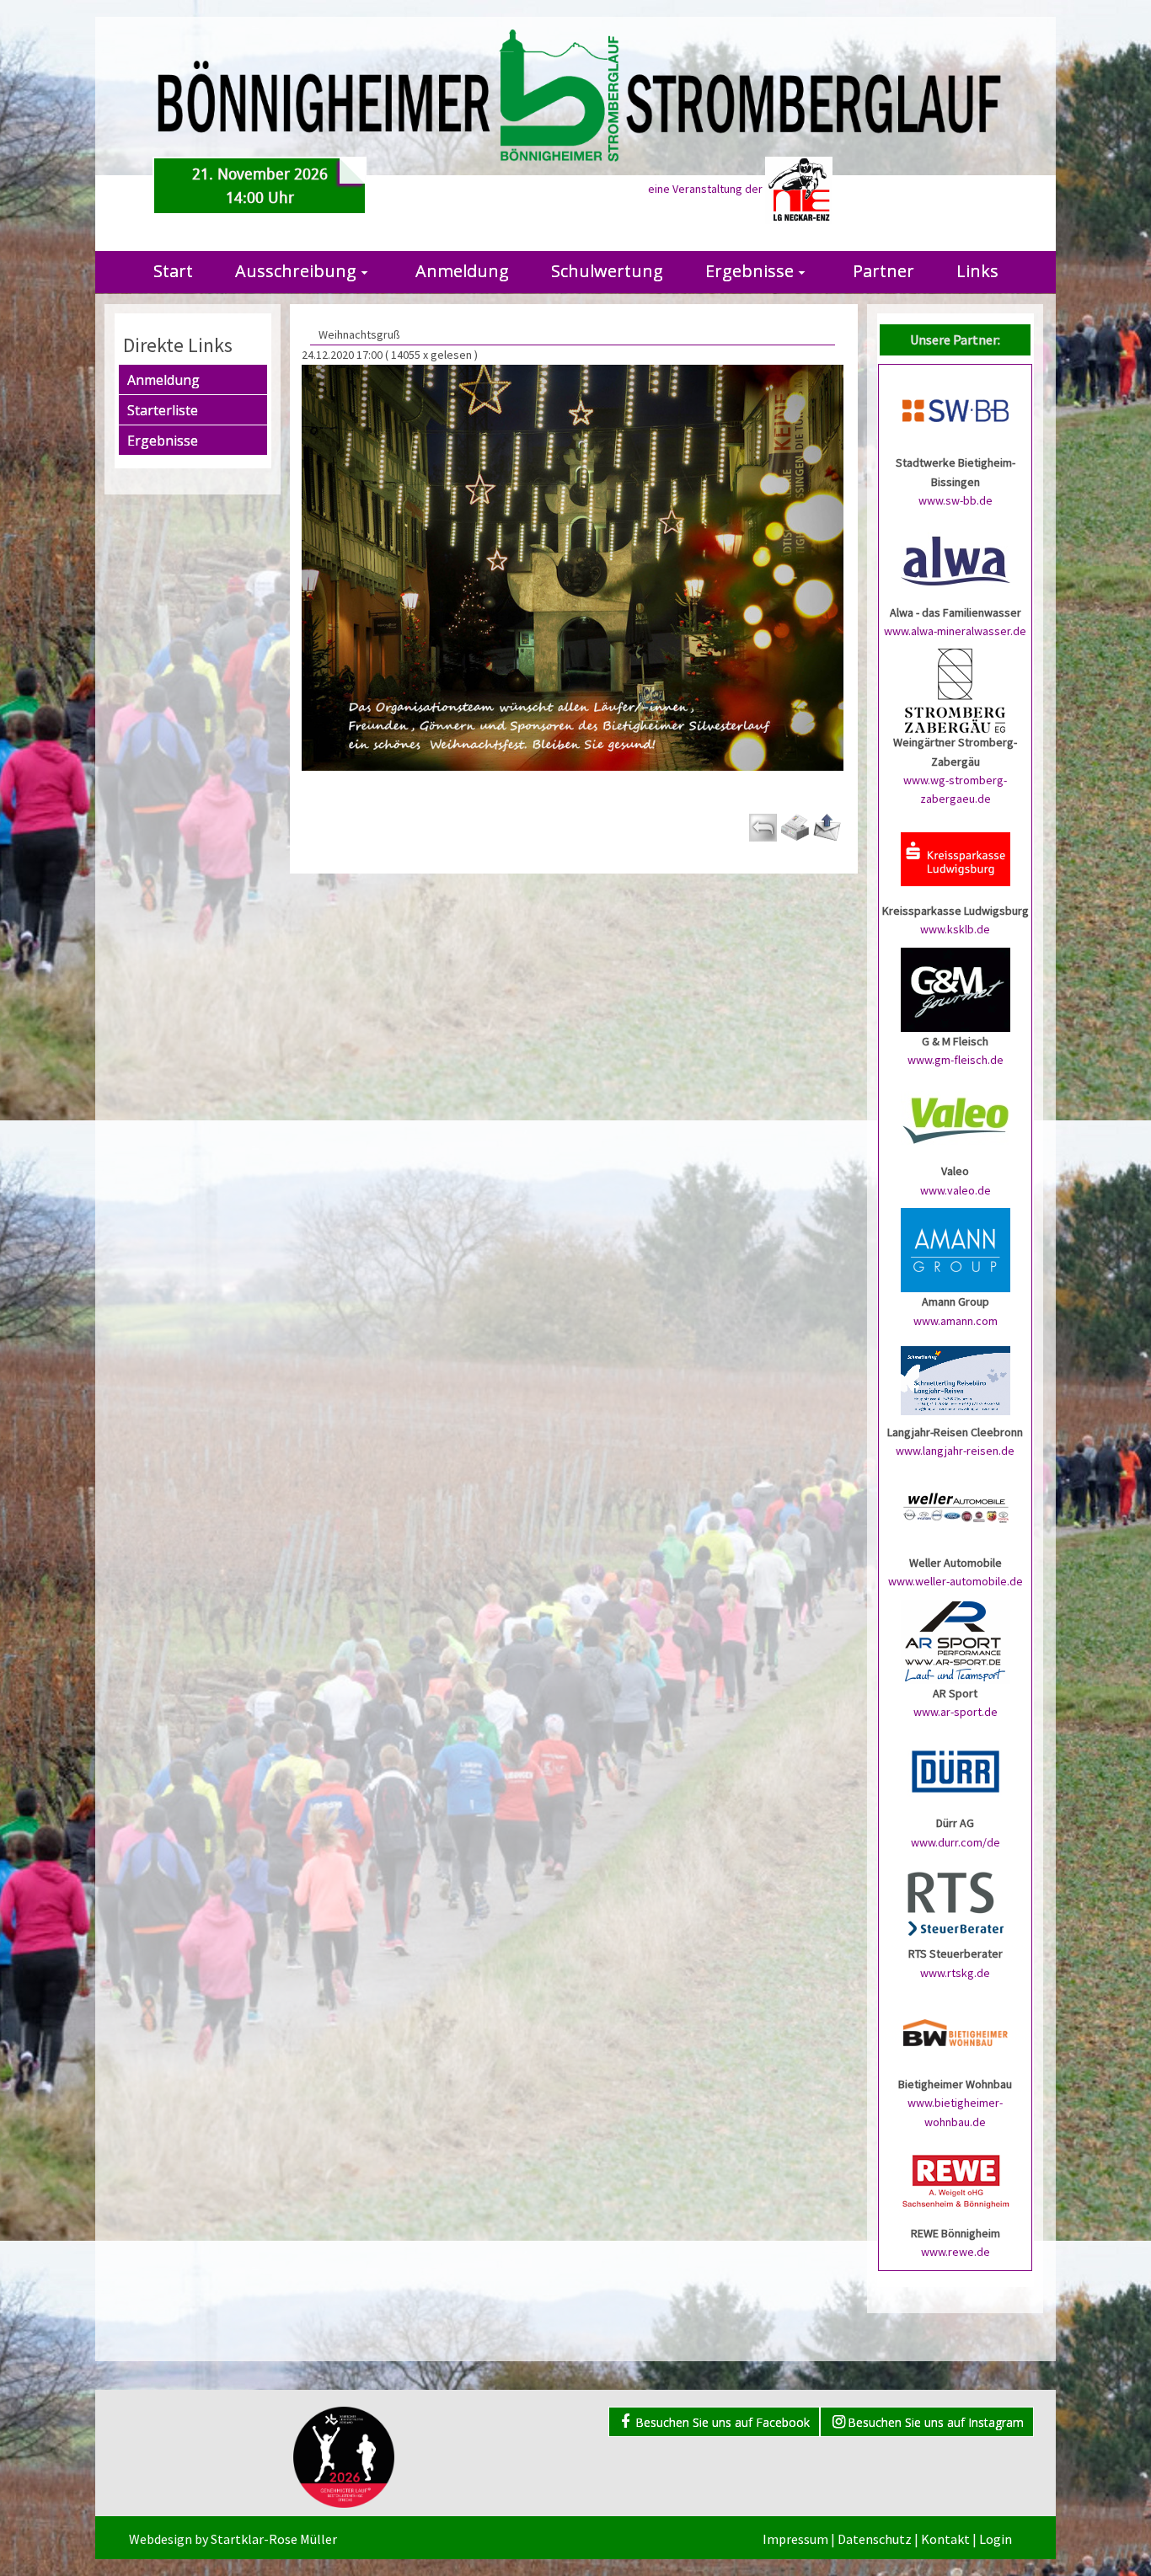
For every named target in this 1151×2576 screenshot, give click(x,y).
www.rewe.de (956, 2252)
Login (996, 2539)
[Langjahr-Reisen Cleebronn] (956, 1379)
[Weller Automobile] (956, 1510)
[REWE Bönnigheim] (956, 2180)
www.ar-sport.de (956, 1712)
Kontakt (945, 2539)
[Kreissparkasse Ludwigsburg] (956, 858)
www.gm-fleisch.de (956, 1060)
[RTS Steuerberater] (956, 1901)
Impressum (795, 2539)
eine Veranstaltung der (707, 189)
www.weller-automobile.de (956, 1581)
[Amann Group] (956, 1249)
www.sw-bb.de (956, 500)
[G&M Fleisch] (956, 988)
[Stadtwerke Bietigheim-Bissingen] (956, 410)
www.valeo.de (956, 1190)
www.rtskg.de (955, 1973)
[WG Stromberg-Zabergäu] (956, 690)
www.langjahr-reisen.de (955, 1451)
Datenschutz (875, 2539)
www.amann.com (956, 1321)
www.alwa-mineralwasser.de (955, 631)
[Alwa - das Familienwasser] (956, 559)
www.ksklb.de (955, 929)
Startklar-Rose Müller (274, 2539)
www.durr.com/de (956, 1842)
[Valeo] (956, 1119)
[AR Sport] (956, 1640)
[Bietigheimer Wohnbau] (956, 2031)
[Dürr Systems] (956, 1771)
